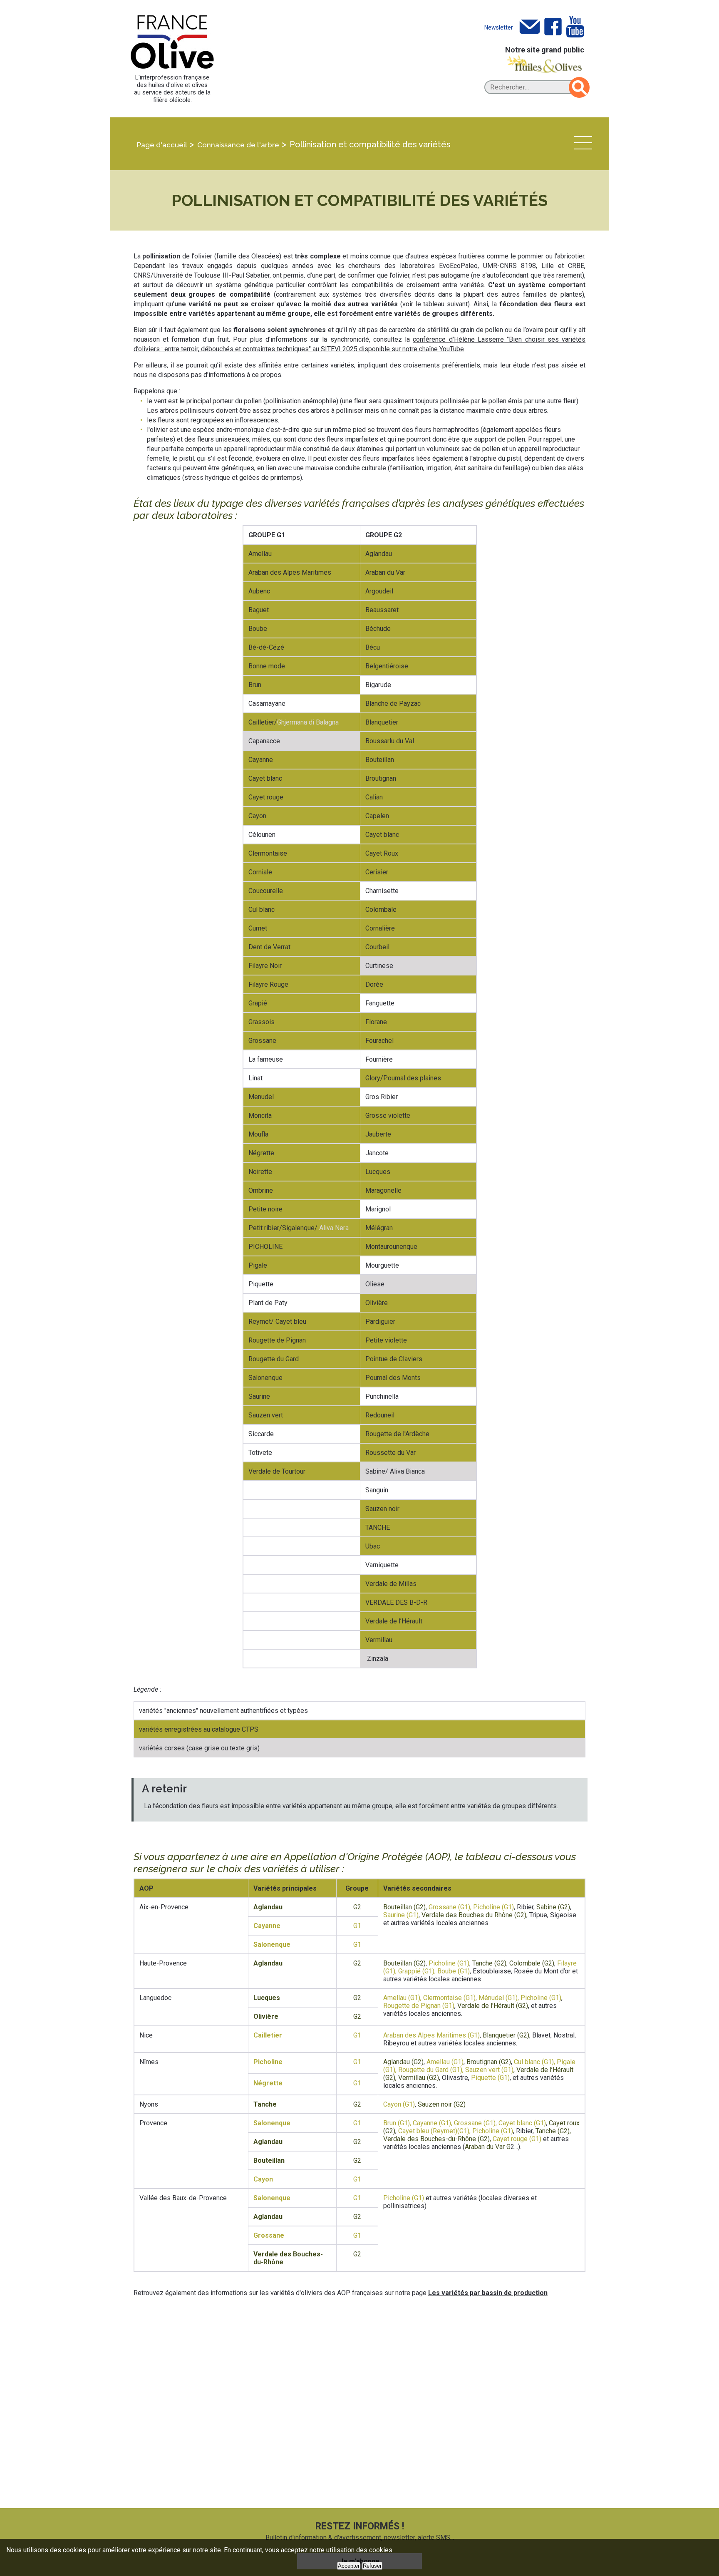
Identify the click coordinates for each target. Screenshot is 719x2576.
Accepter (349, 2566)
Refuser (372, 2566)
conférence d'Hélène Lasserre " (461, 339)
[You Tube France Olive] (575, 27)
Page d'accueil (162, 145)
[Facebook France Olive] (553, 27)
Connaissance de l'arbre (238, 145)
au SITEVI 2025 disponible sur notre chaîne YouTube (388, 349)
